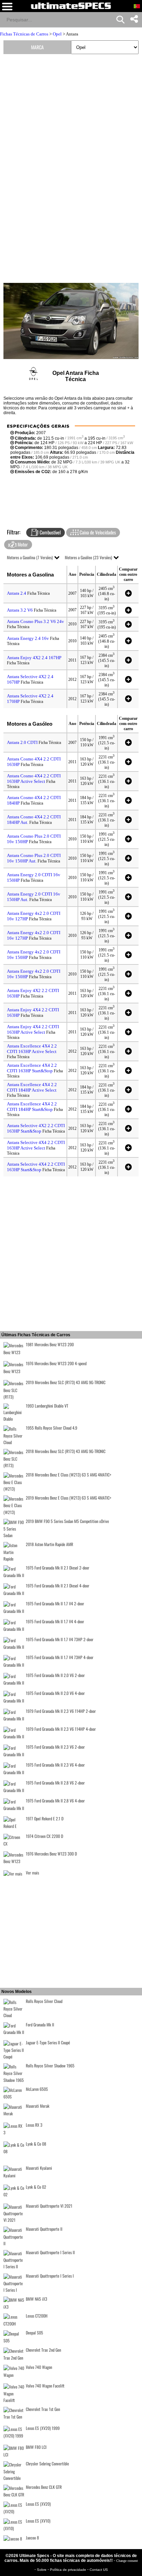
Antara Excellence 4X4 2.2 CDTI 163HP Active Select (32, 1049)
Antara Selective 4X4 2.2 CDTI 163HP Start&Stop (36, 1167)
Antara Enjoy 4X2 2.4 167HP (34, 658)
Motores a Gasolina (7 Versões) (30, 557)
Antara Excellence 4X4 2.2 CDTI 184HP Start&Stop (32, 1107)
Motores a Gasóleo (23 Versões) (88, 557)
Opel (57, 34)
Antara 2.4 (17, 593)
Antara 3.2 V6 (20, 610)
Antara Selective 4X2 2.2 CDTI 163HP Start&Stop (36, 1128)
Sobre (42, 2570)
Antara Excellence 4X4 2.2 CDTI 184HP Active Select (32, 1087)
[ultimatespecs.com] (71, 6)
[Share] (134, 19)
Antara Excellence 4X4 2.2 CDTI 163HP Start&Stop (32, 1068)
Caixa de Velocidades (97, 532)
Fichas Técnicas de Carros (24, 34)
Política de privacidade (69, 2570)
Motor (22, 544)
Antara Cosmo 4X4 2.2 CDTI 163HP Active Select (34, 779)
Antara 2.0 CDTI (22, 742)
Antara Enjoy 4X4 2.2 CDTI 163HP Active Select (33, 1029)
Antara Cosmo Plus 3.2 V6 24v (35, 621)
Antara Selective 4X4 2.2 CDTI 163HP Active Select (36, 1145)
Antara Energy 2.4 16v (28, 638)
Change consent (127, 2561)
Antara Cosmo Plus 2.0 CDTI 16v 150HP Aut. (34, 858)
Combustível (50, 532)
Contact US (99, 2570)
